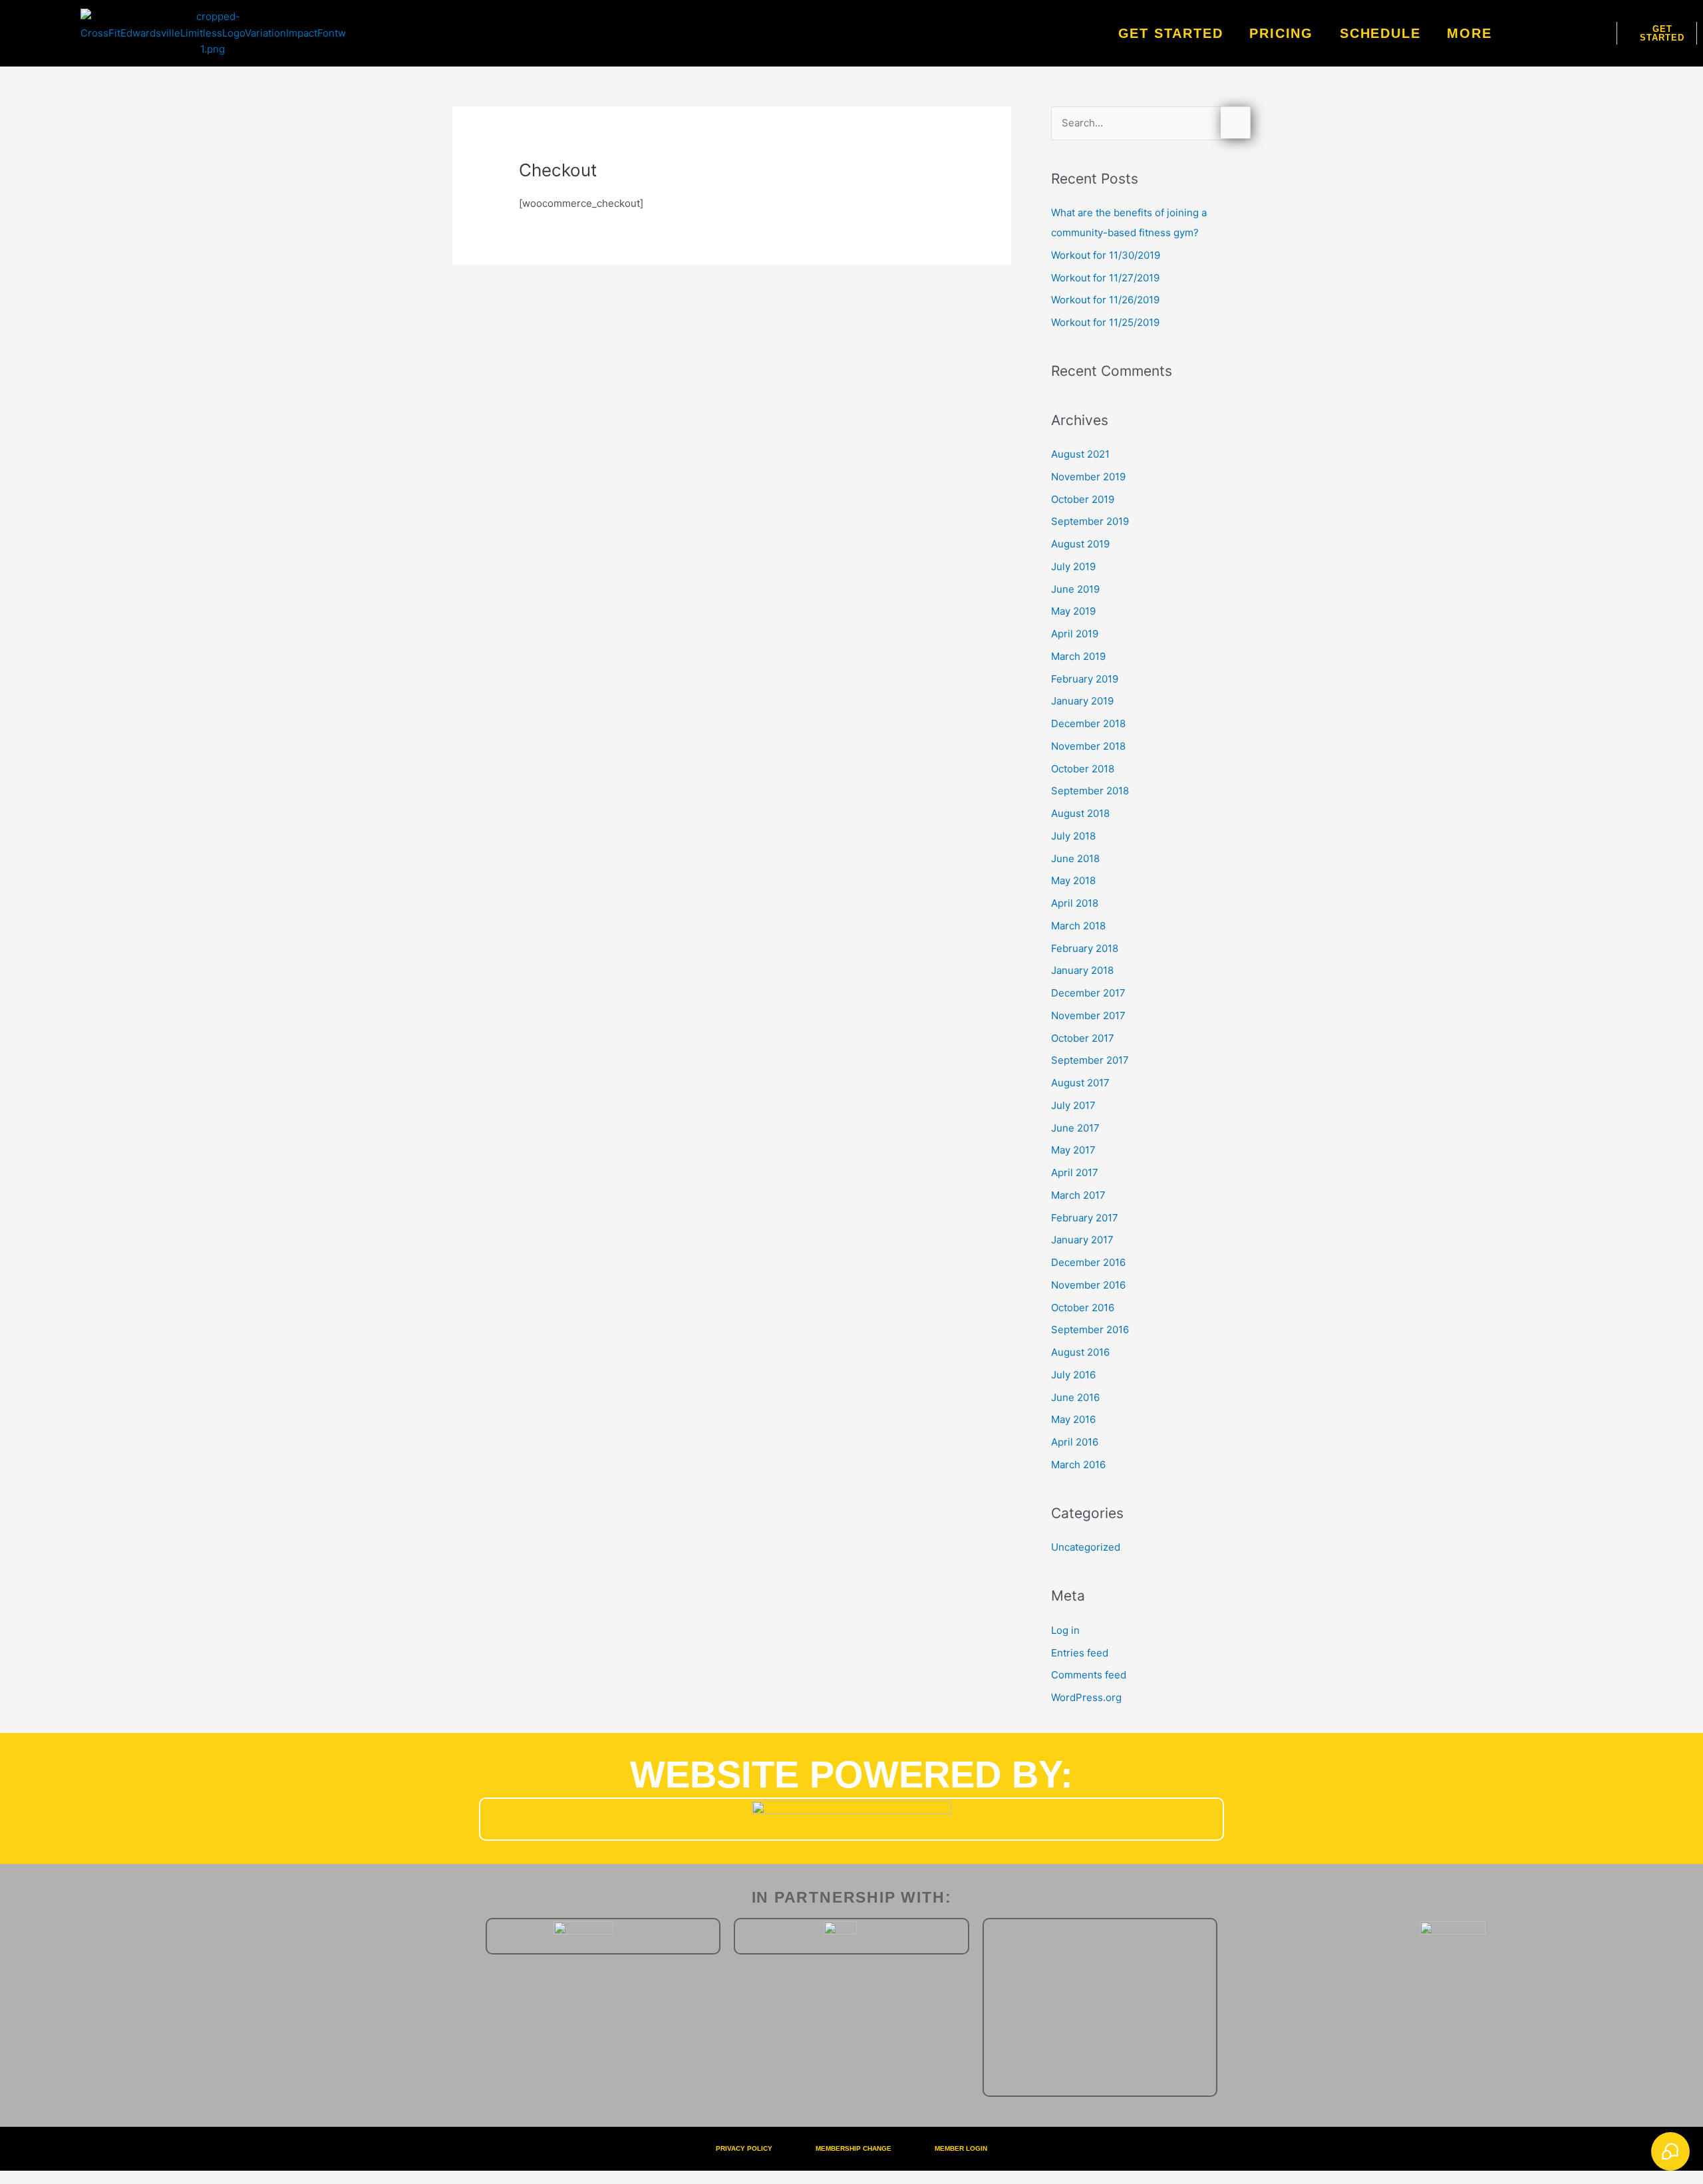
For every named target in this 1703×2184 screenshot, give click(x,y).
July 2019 (1073, 566)
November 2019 (1088, 477)
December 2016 (1088, 1262)
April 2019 (1075, 634)
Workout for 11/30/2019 (1106, 255)
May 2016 (1073, 1419)
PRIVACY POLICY (744, 2148)
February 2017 (1085, 1218)
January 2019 (1082, 701)
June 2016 (1075, 1397)
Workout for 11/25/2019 (1105, 322)
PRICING (1281, 33)
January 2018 (1082, 970)
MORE (1469, 33)
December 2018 (1088, 723)
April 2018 (1075, 903)
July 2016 (1073, 1375)
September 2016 (1090, 1329)
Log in (1065, 1630)
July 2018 (1073, 836)
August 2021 (1080, 454)
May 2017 (1073, 1150)
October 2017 (1083, 1038)
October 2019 (1083, 499)
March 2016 (1078, 1465)
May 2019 (1073, 611)
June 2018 (1075, 858)
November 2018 (1088, 746)
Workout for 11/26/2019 (1105, 300)
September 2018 (1090, 791)
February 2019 (1085, 679)
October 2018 (1083, 769)
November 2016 (1088, 1285)
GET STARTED (1171, 33)
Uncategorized (1086, 1547)
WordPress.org (1086, 1697)
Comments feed (1089, 1675)
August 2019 (1080, 544)
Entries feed (1080, 1653)
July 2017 (1073, 1105)
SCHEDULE (1380, 33)
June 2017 (1075, 1128)
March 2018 (1078, 926)
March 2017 (1078, 1195)
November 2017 (1088, 1015)
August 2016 (1080, 1352)
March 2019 (1078, 656)
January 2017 (1082, 1240)
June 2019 (1075, 589)
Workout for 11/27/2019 (1105, 278)
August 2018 (1080, 813)
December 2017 (1088, 993)
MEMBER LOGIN (961, 2148)
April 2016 (1075, 1442)
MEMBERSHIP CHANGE (853, 2148)
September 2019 (1090, 521)
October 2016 (1083, 1308)
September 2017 (1090, 1060)
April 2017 (1075, 1172)
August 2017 (1080, 1083)
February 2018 (1085, 948)
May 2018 (1073, 880)
